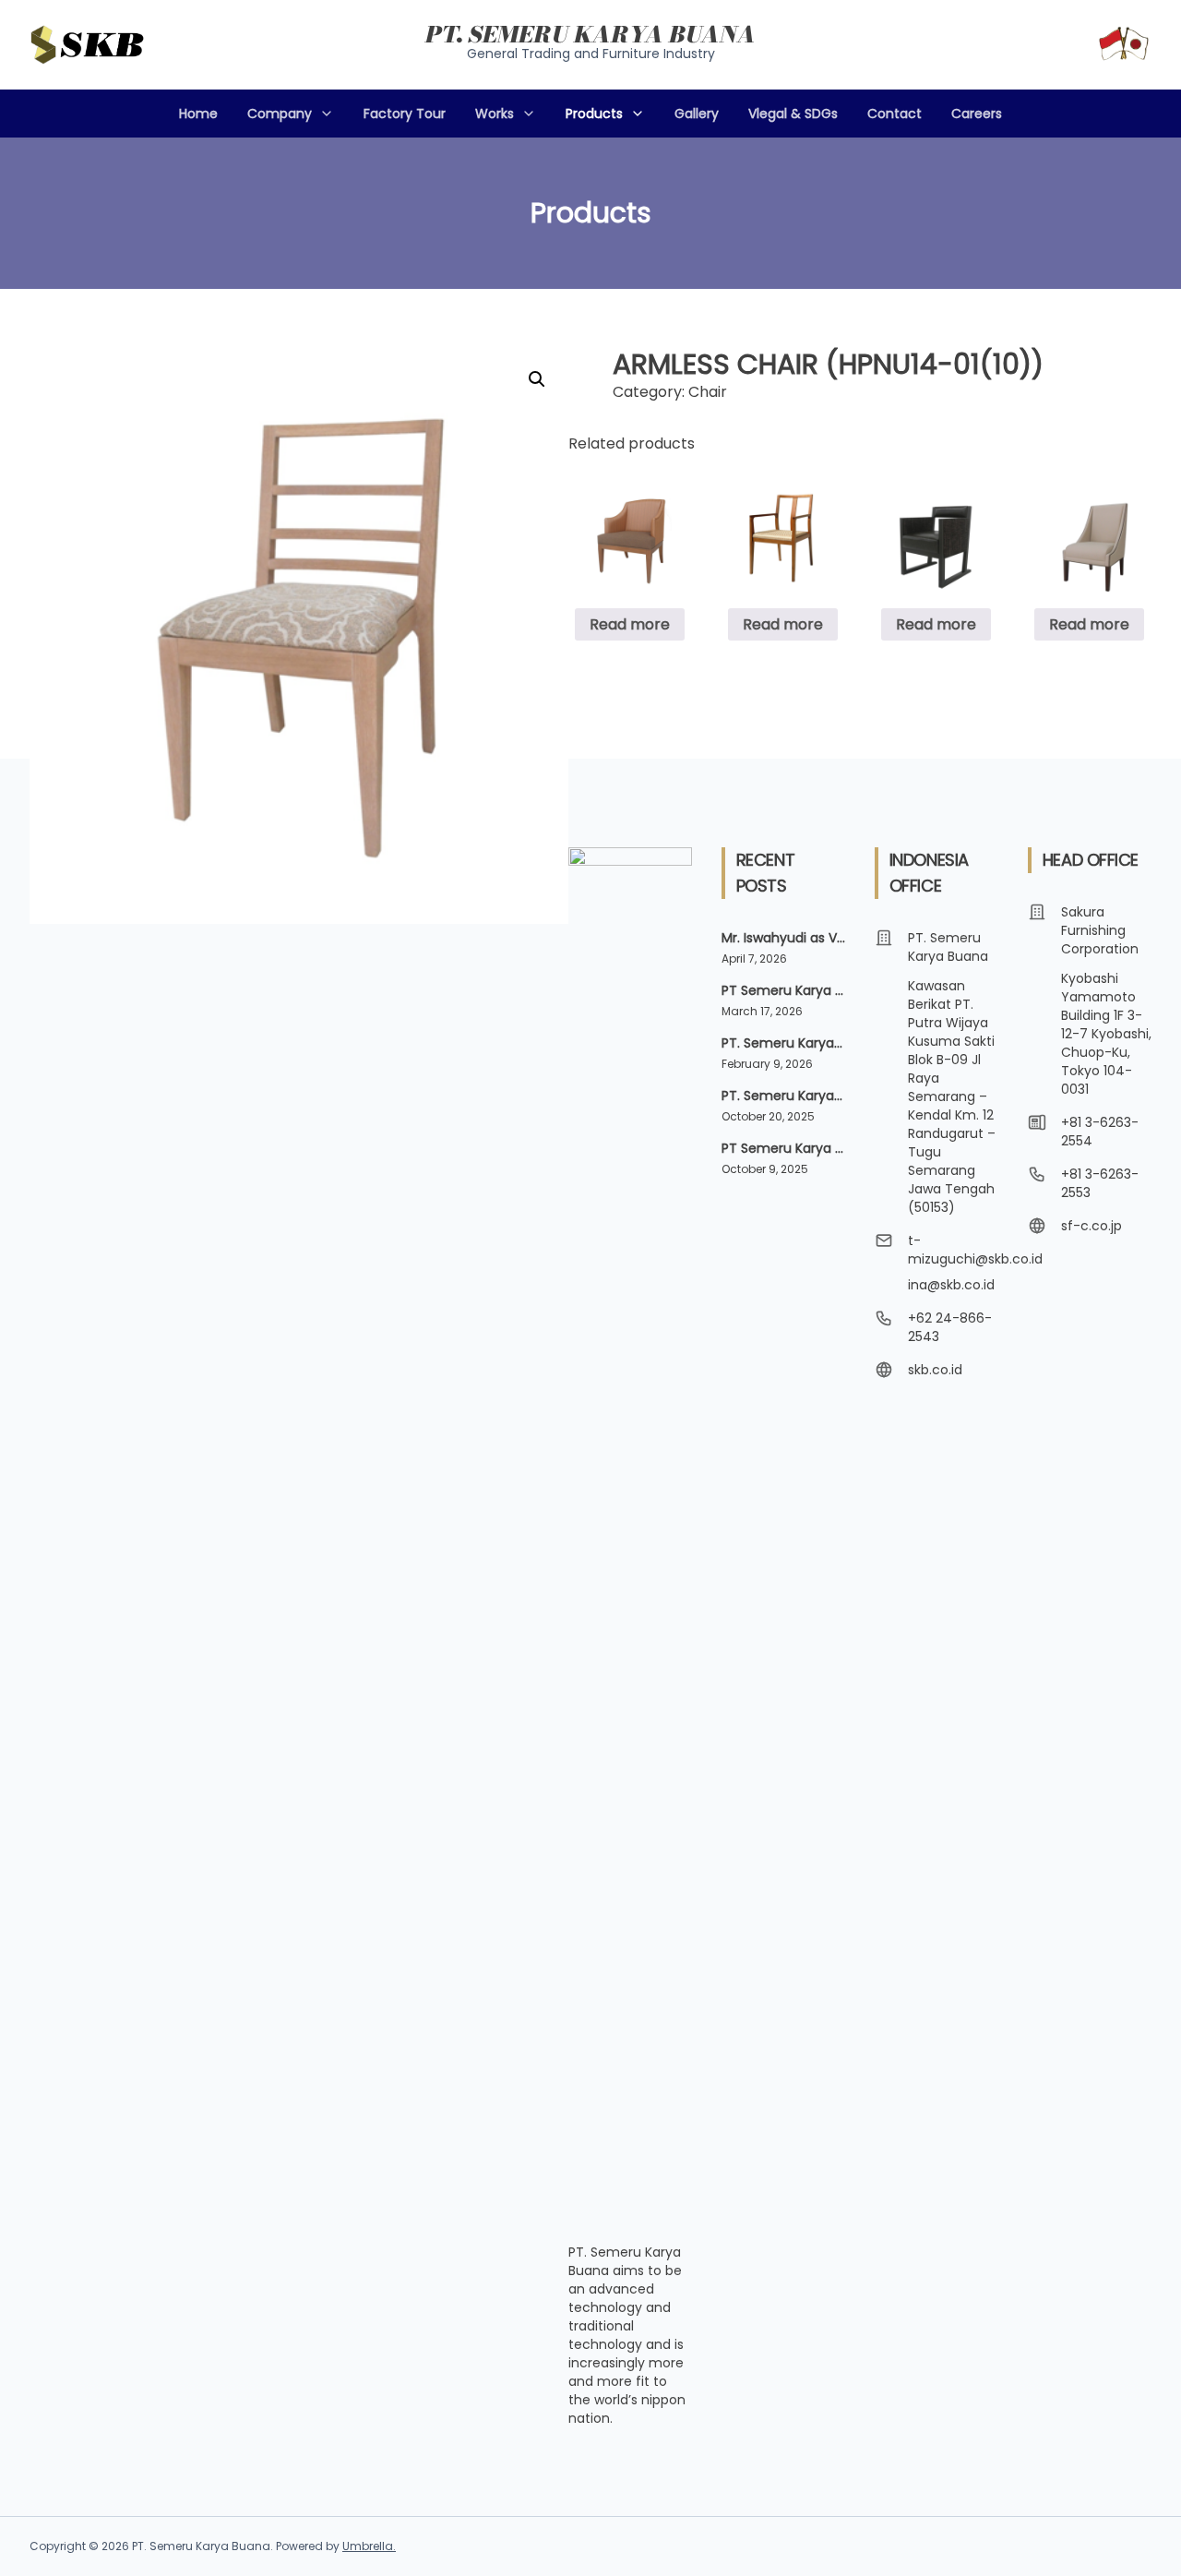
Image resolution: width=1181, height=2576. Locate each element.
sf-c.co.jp (1092, 1226)
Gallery (697, 114)
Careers (977, 114)
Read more (630, 624)
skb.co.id (935, 1370)
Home (198, 114)
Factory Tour (405, 114)
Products (594, 114)
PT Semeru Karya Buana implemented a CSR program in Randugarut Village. (783, 990)
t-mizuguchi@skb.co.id (975, 1250)
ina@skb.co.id (951, 1285)
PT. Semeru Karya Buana (590, 35)
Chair (708, 392)
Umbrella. (369, 2546)
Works (495, 114)
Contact (895, 114)
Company (280, 114)
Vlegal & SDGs (793, 114)
